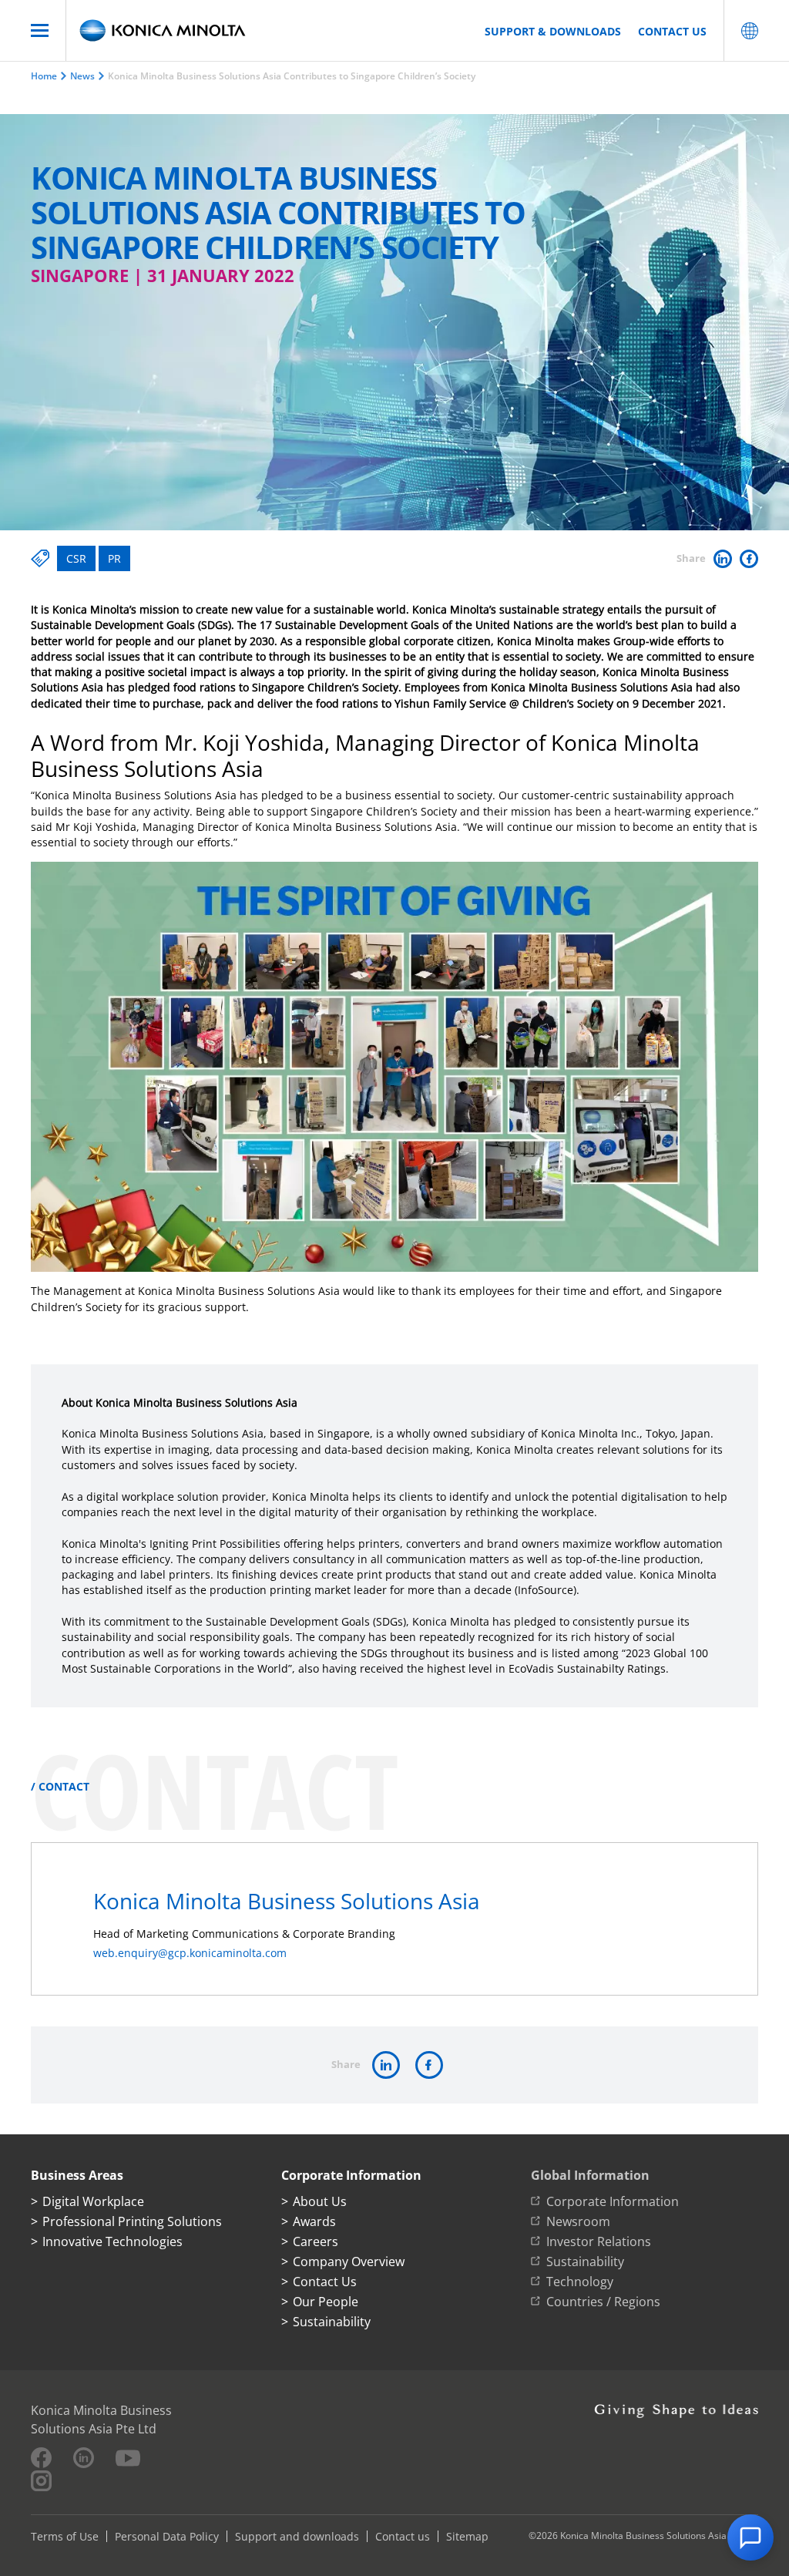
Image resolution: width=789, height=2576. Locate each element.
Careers (316, 2241)
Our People (326, 2302)
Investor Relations (599, 2241)
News (82, 76)
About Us (320, 2201)
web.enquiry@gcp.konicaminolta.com (190, 1953)
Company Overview (349, 2262)
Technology (580, 2282)
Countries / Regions (603, 2302)
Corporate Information (613, 2201)
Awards (314, 2221)
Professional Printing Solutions (132, 2221)
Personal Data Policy (167, 2536)
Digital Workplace (93, 2201)
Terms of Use (65, 2536)
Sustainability (332, 2322)
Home (44, 76)
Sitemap (467, 2536)
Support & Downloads (553, 31)
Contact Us (325, 2282)
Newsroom (578, 2221)
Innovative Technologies (112, 2241)
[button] (750, 2537)
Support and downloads (297, 2536)
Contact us (672, 31)
